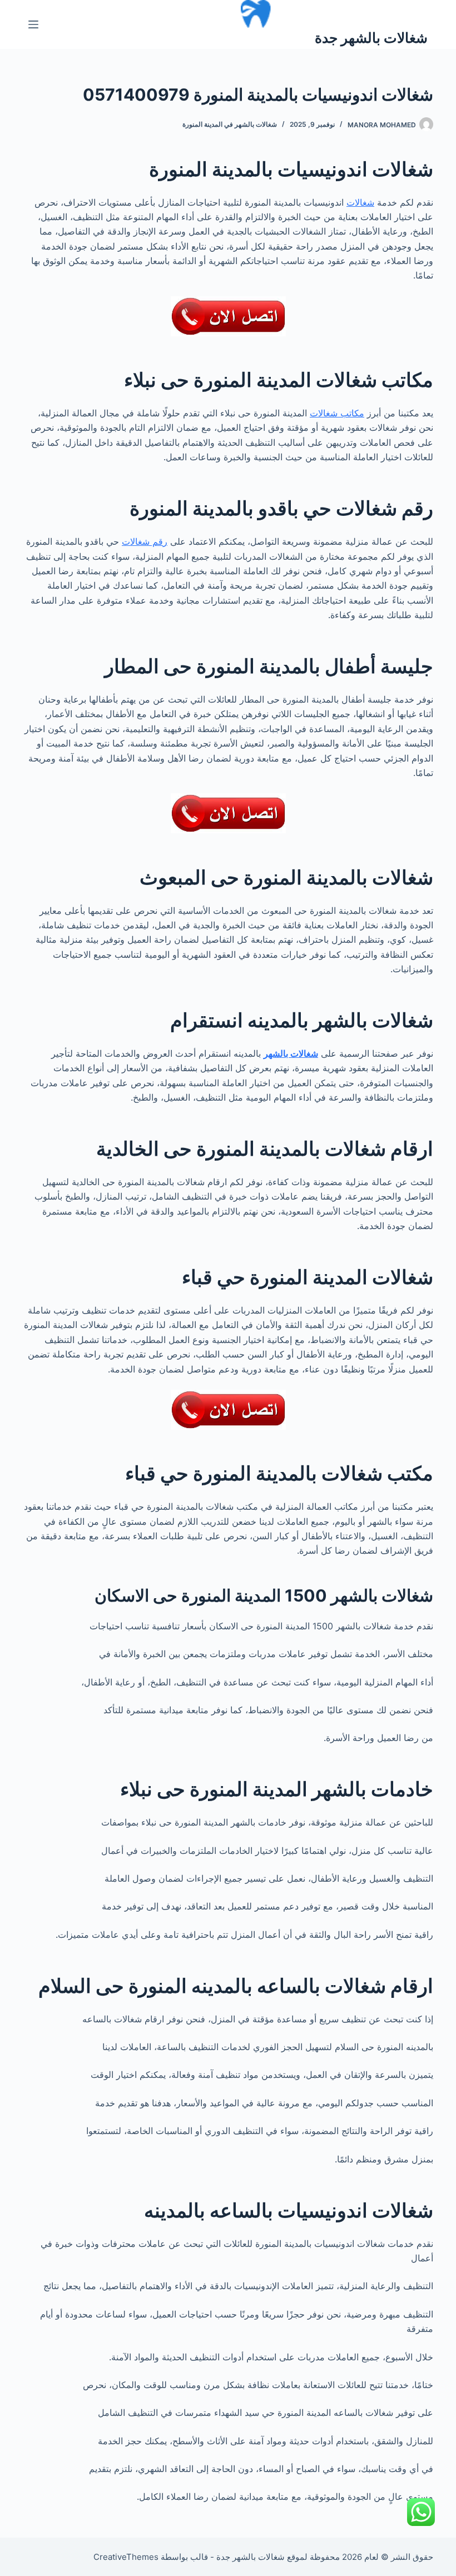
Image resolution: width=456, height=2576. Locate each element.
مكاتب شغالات (337, 413)
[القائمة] (33, 24)
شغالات (360, 202)
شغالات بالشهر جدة (371, 38)
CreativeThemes (126, 2557)
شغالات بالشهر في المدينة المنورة (230, 124)
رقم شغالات (145, 541)
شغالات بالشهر (291, 1053)
